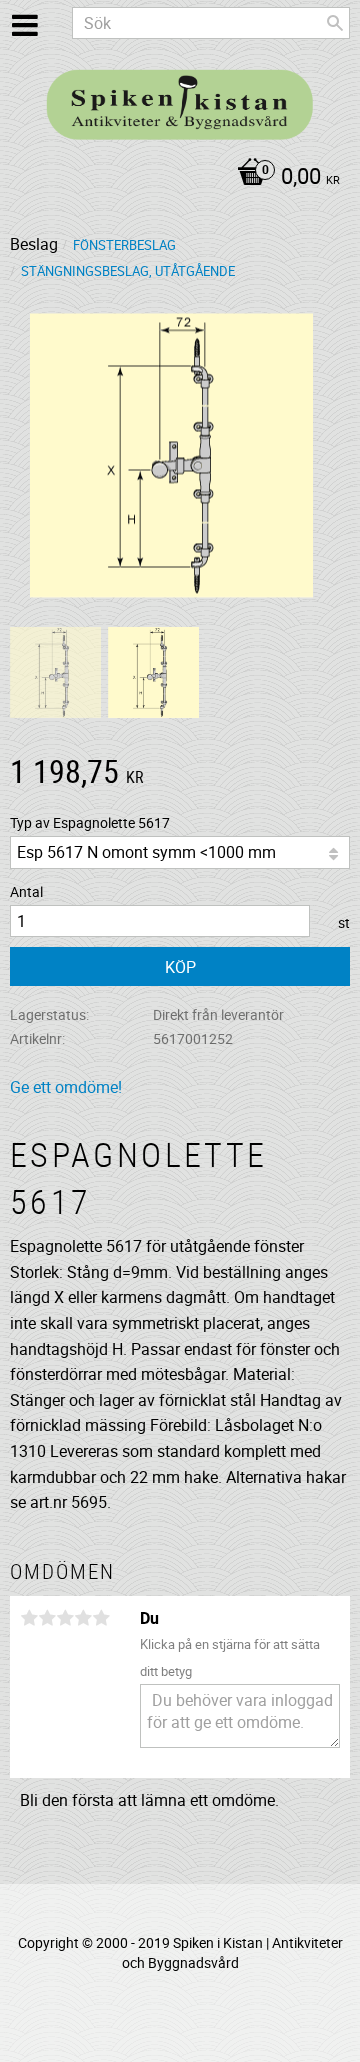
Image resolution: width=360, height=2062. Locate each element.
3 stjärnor (65, 1618)
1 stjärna (29, 1618)
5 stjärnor (101, 1618)
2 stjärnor (47, 1618)
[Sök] (335, 23)
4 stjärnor (83, 1618)
